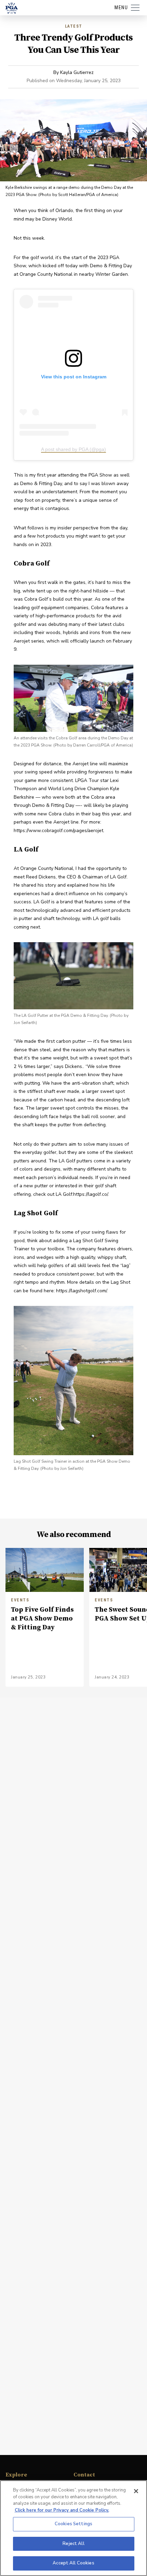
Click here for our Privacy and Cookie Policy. (62, 2510)
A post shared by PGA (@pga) (73, 449)
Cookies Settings (73, 2524)
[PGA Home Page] (12, 8)
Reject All (73, 2544)
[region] (73, 2528)
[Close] (136, 2491)
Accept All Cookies (73, 2563)
